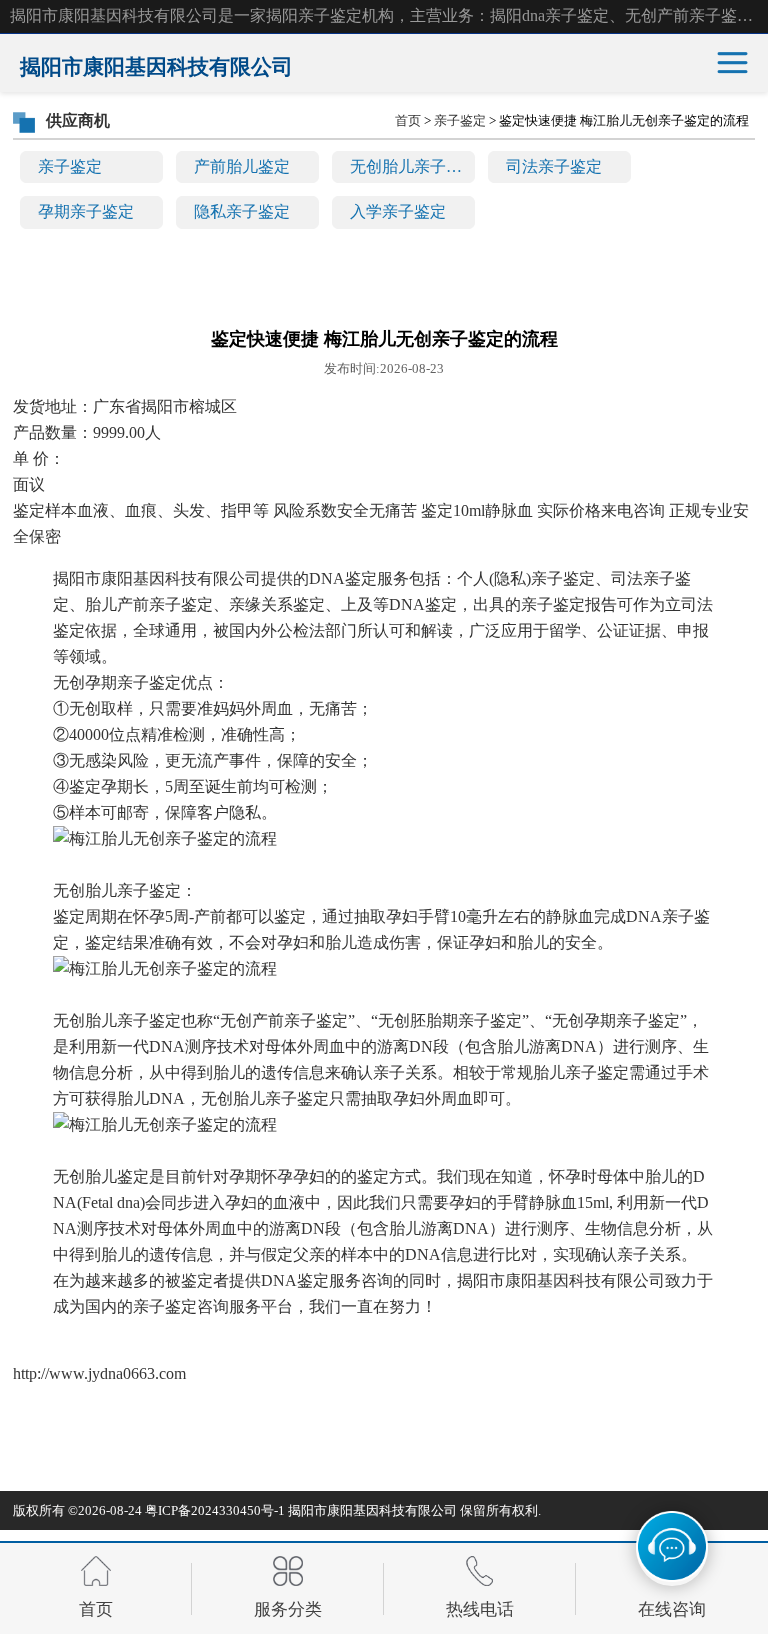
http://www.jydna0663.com (99, 1373)
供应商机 (78, 120)
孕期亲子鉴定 (86, 211)
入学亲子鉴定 (398, 211)
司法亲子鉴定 (554, 166)
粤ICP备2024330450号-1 (215, 1510)
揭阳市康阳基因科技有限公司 (372, 1510)
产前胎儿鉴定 (242, 166)
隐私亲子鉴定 (242, 211)
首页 (408, 120)
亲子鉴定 (70, 166)
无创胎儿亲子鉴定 (412, 166)
